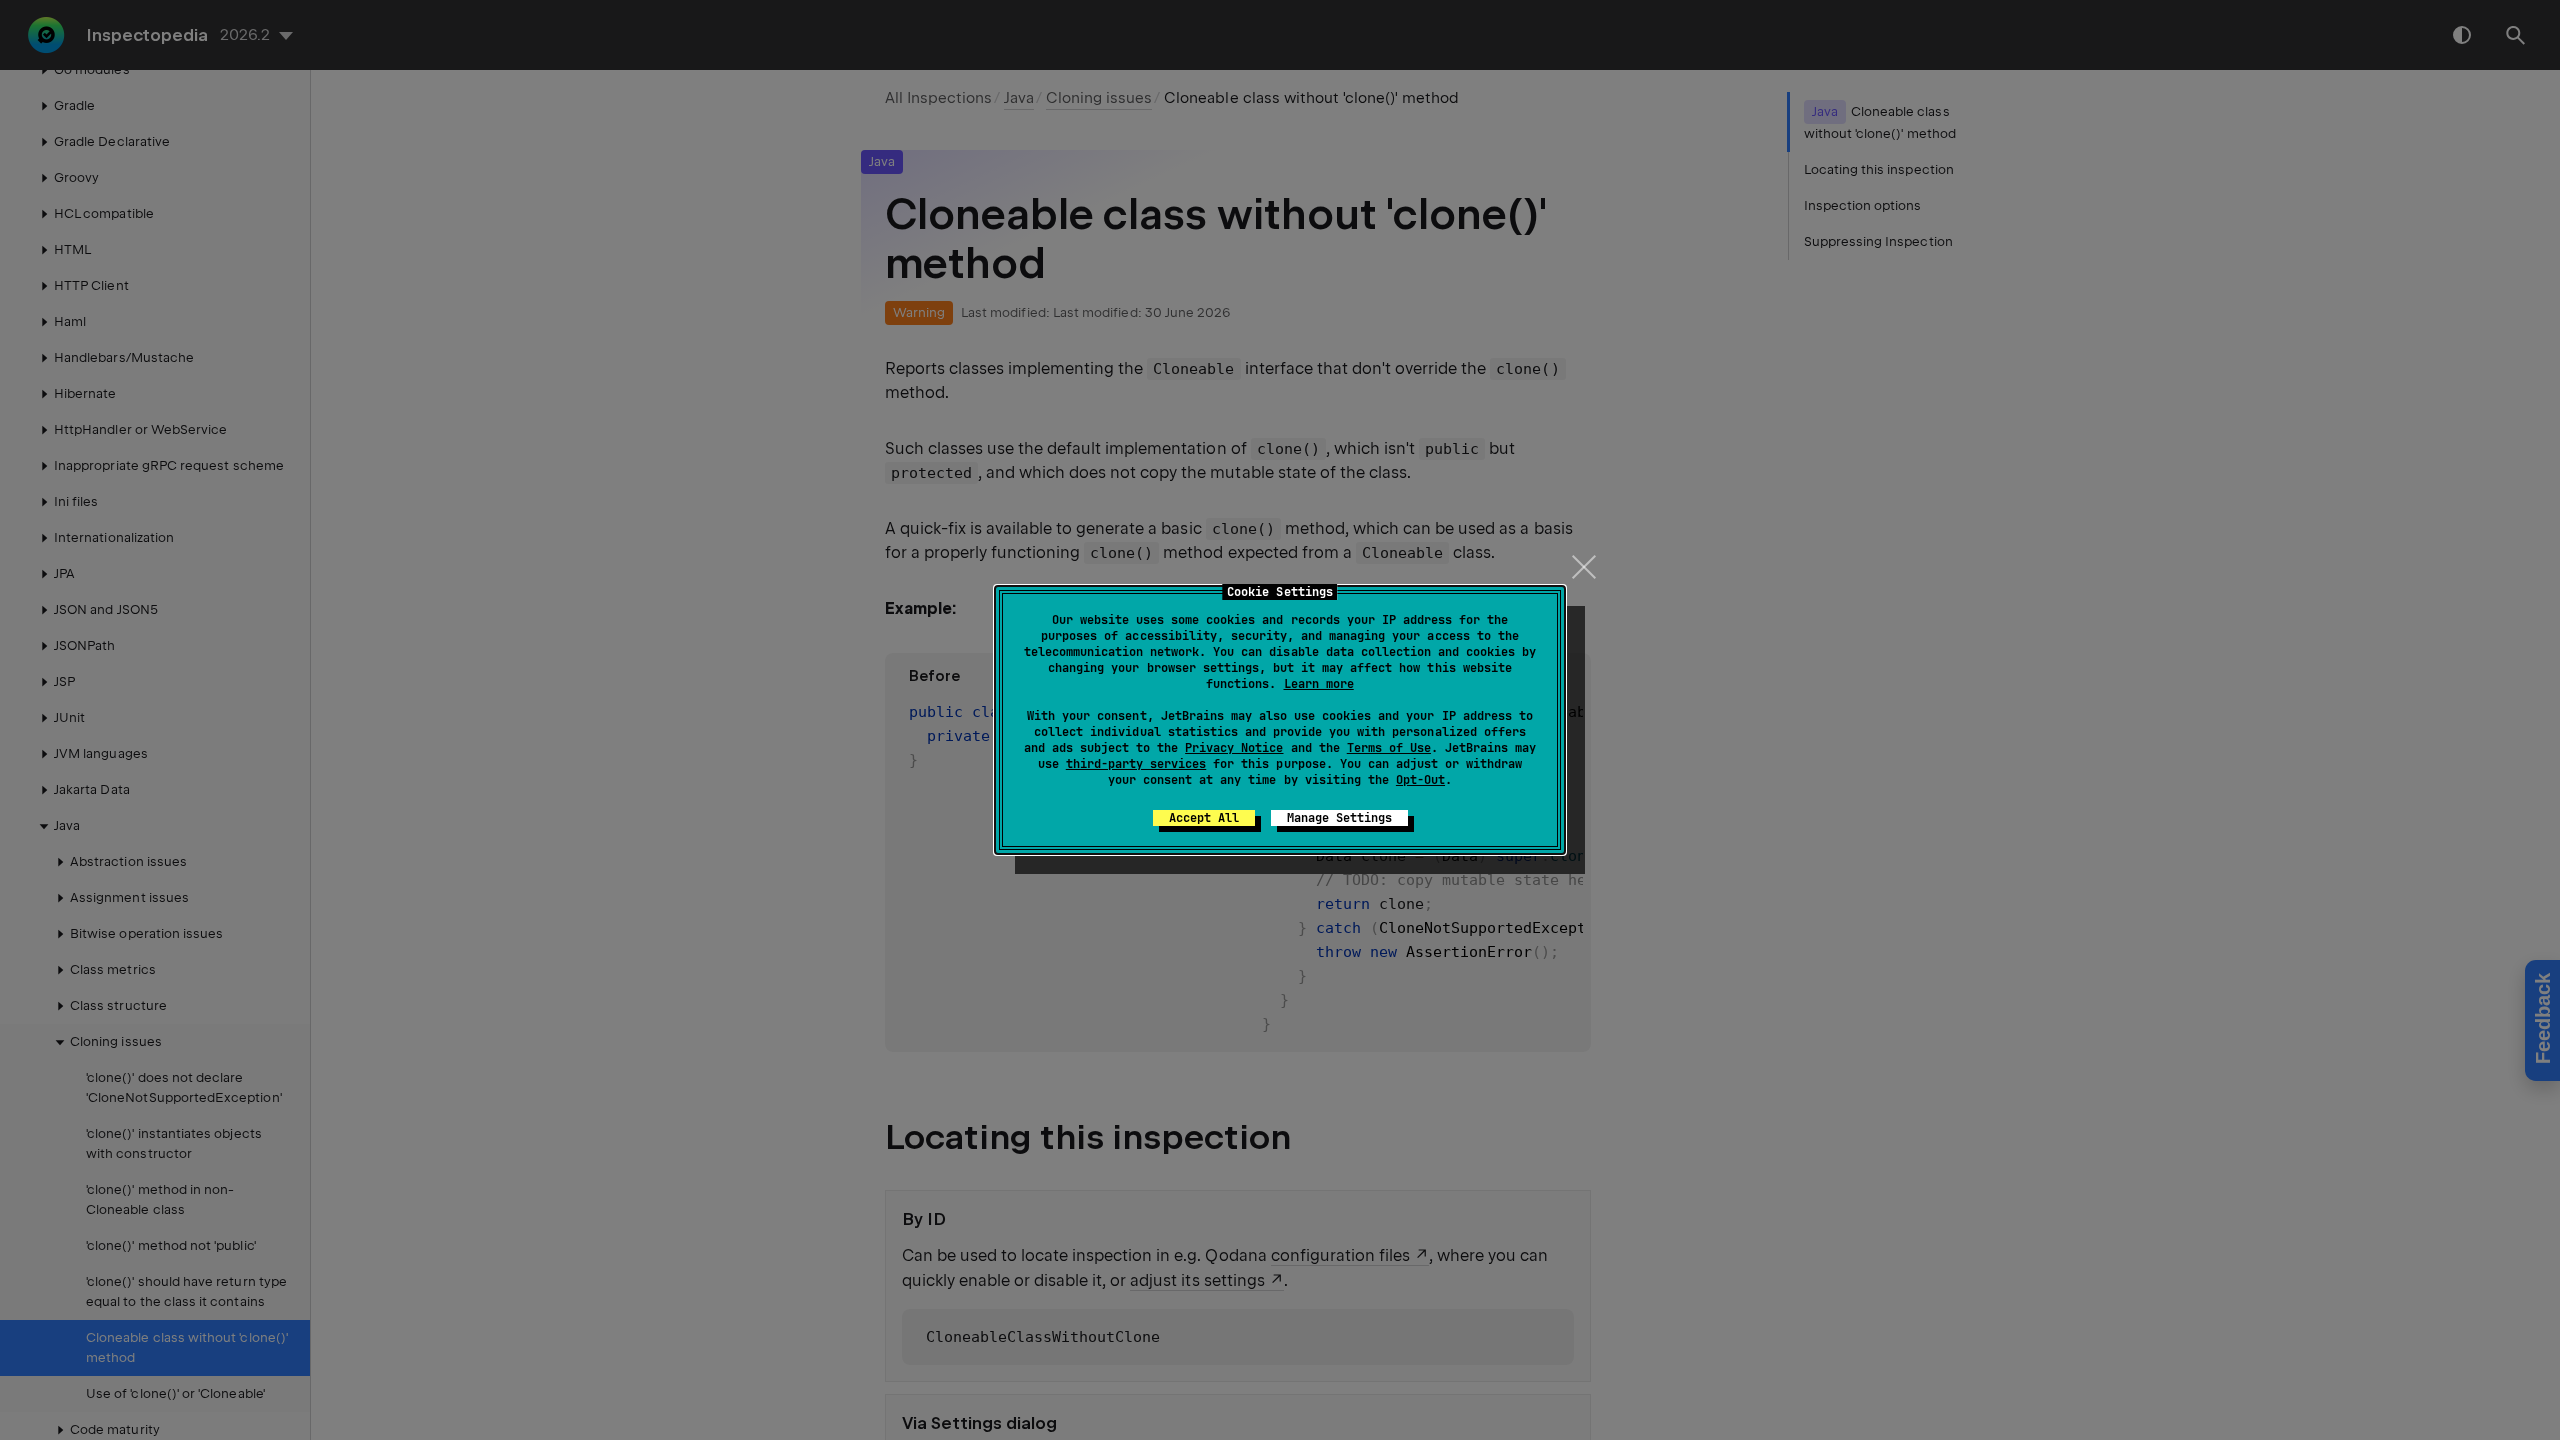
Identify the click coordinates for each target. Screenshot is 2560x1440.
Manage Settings (1339, 818)
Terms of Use (1389, 748)
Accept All (1204, 818)
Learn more (1319, 684)
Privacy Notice (1234, 748)
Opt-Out (1420, 780)
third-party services (1136, 764)
